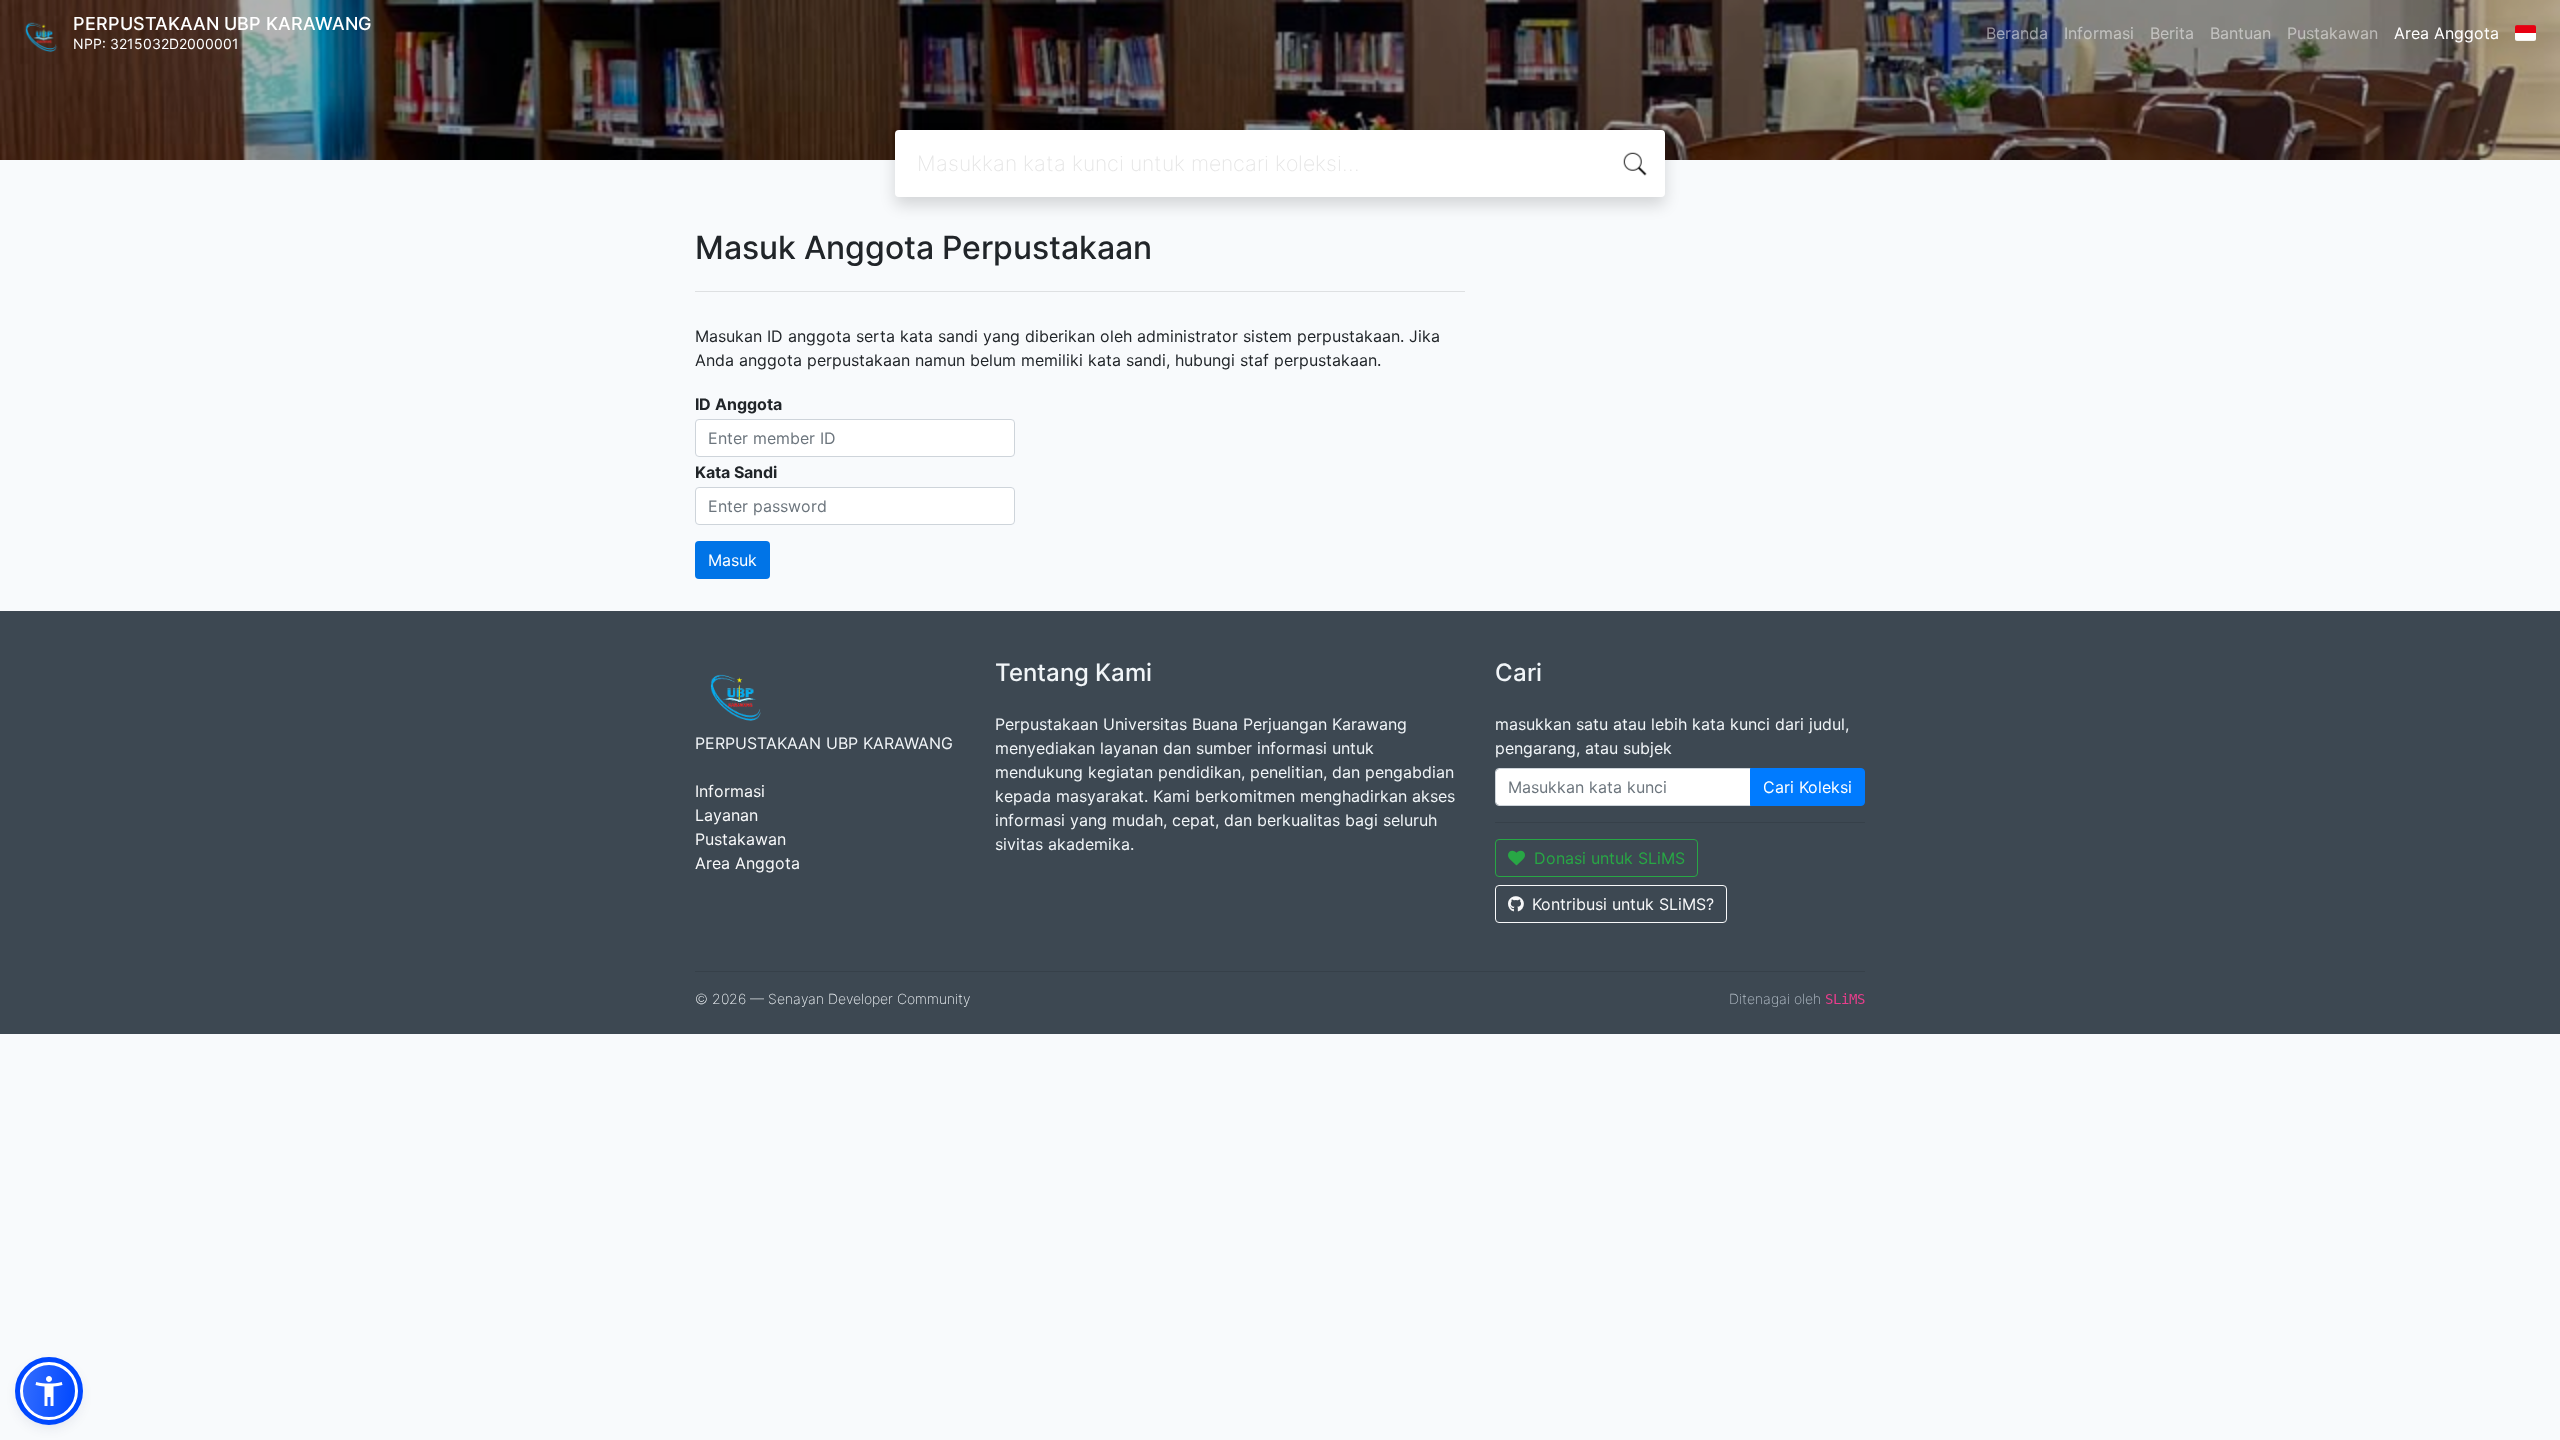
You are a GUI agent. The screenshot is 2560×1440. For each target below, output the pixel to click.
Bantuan (2240, 33)
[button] (49, 1391)
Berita (2172, 33)
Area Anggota (2446, 33)
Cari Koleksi (1807, 787)
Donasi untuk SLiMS (1609, 858)
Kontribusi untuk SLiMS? (1623, 904)
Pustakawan (2332, 33)
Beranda (2017, 33)
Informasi (2099, 33)
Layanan (726, 815)
